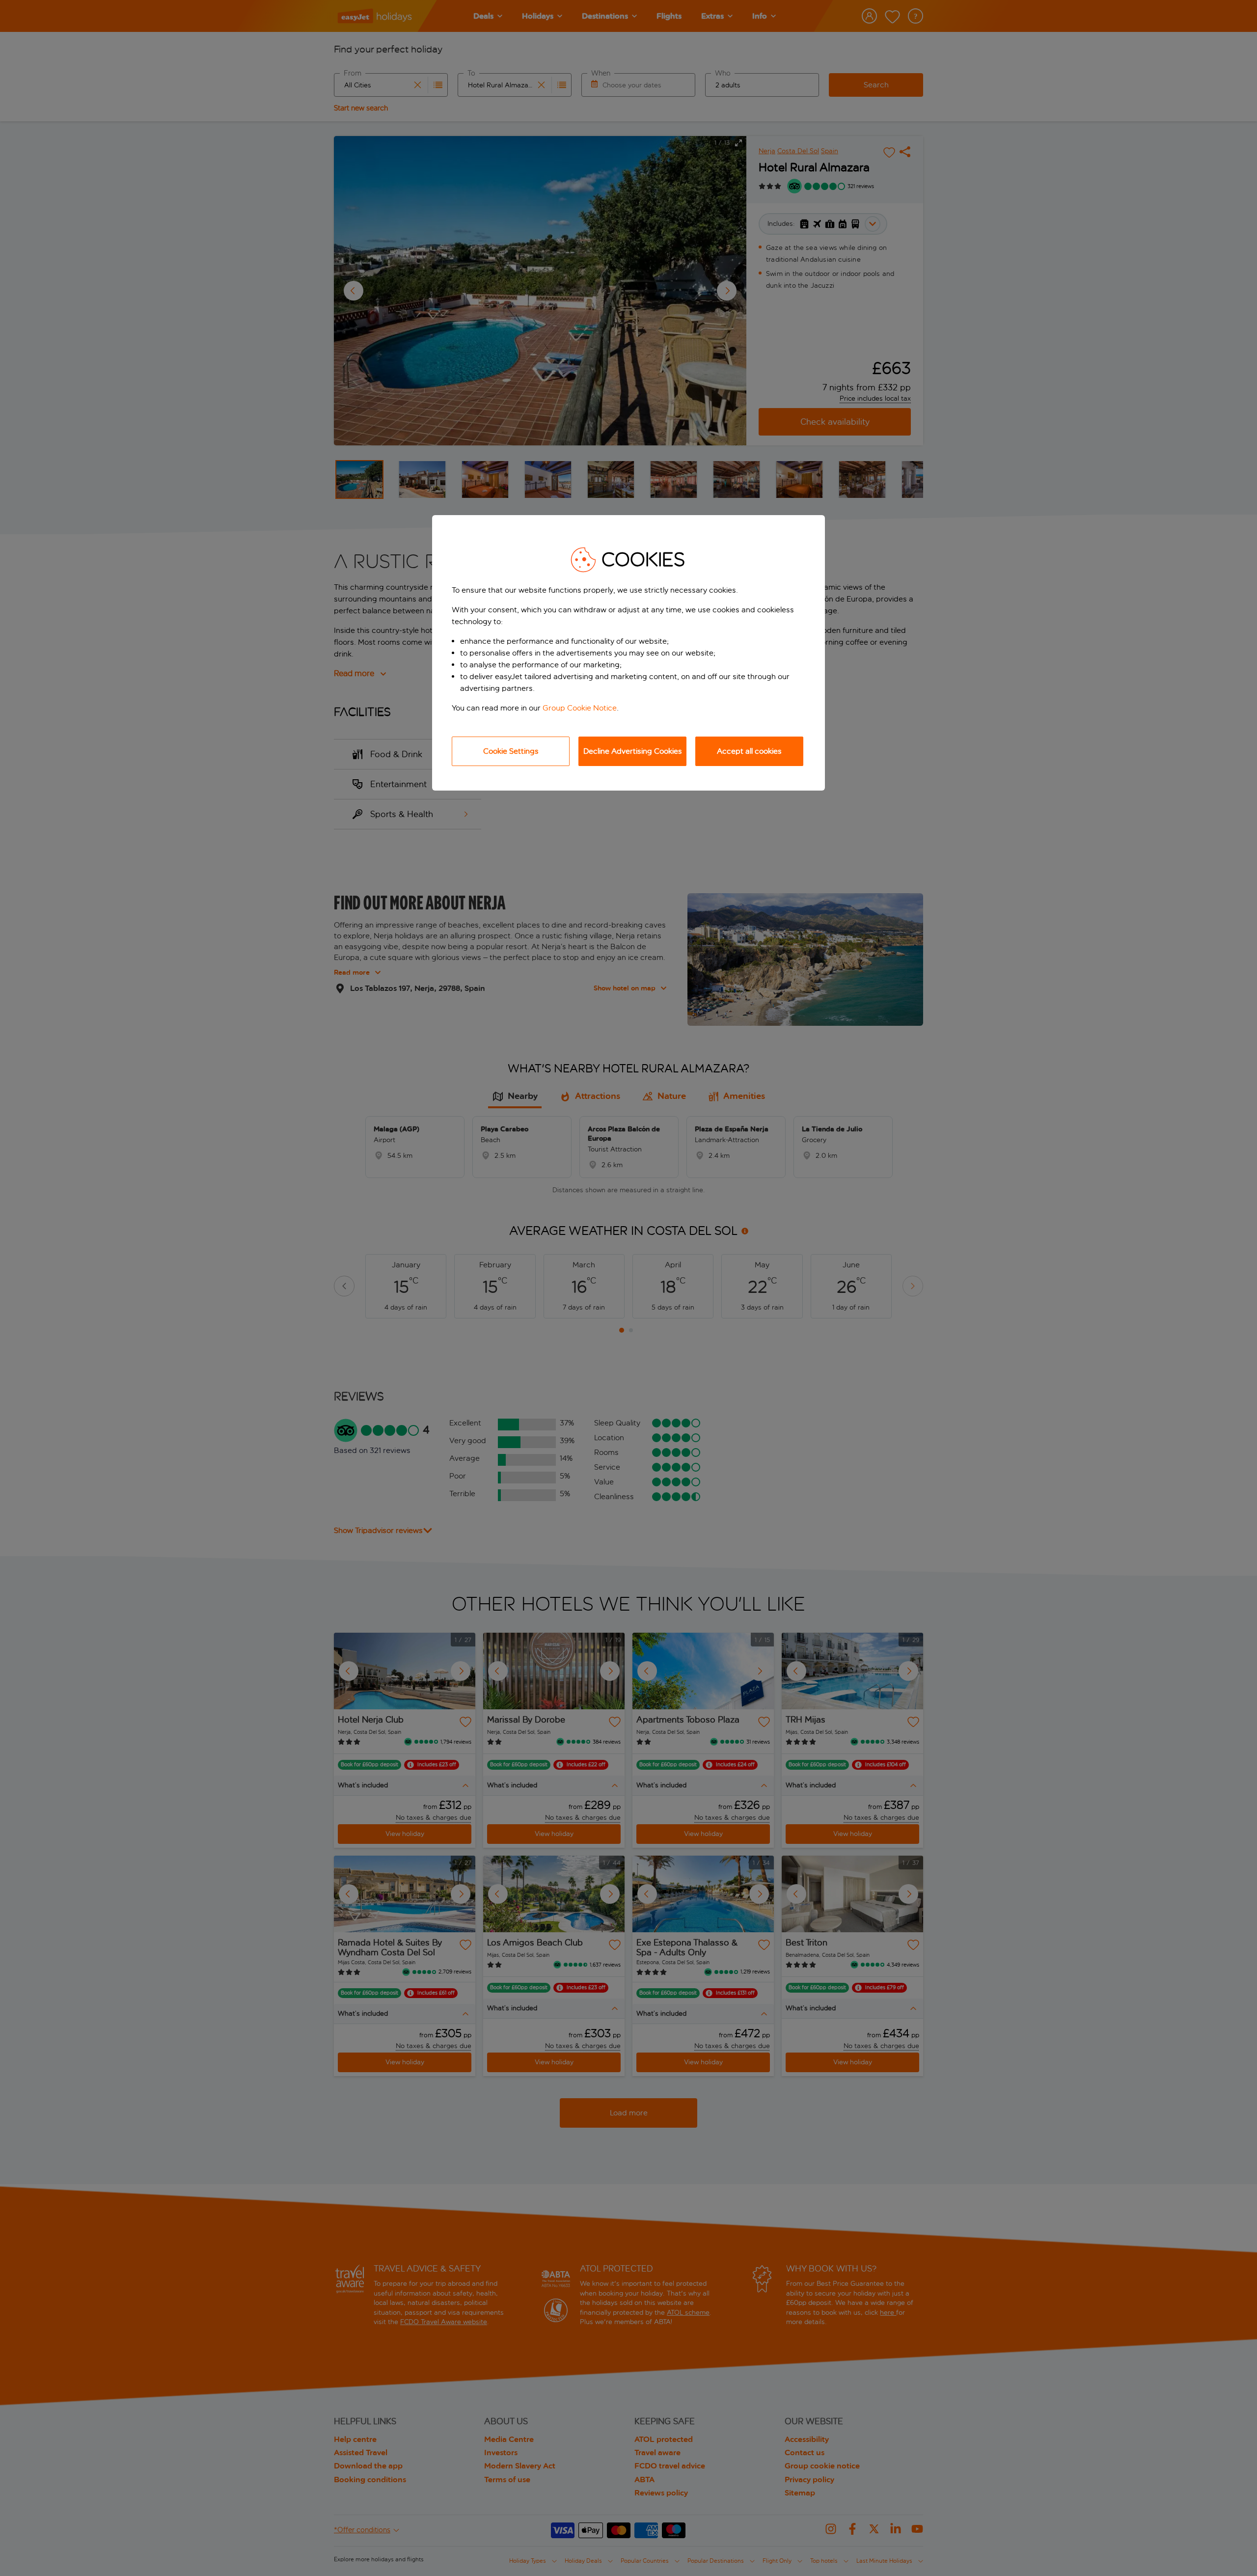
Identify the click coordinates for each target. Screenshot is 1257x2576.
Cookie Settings (511, 751)
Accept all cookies (749, 751)
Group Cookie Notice (580, 708)
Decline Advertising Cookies (633, 751)
